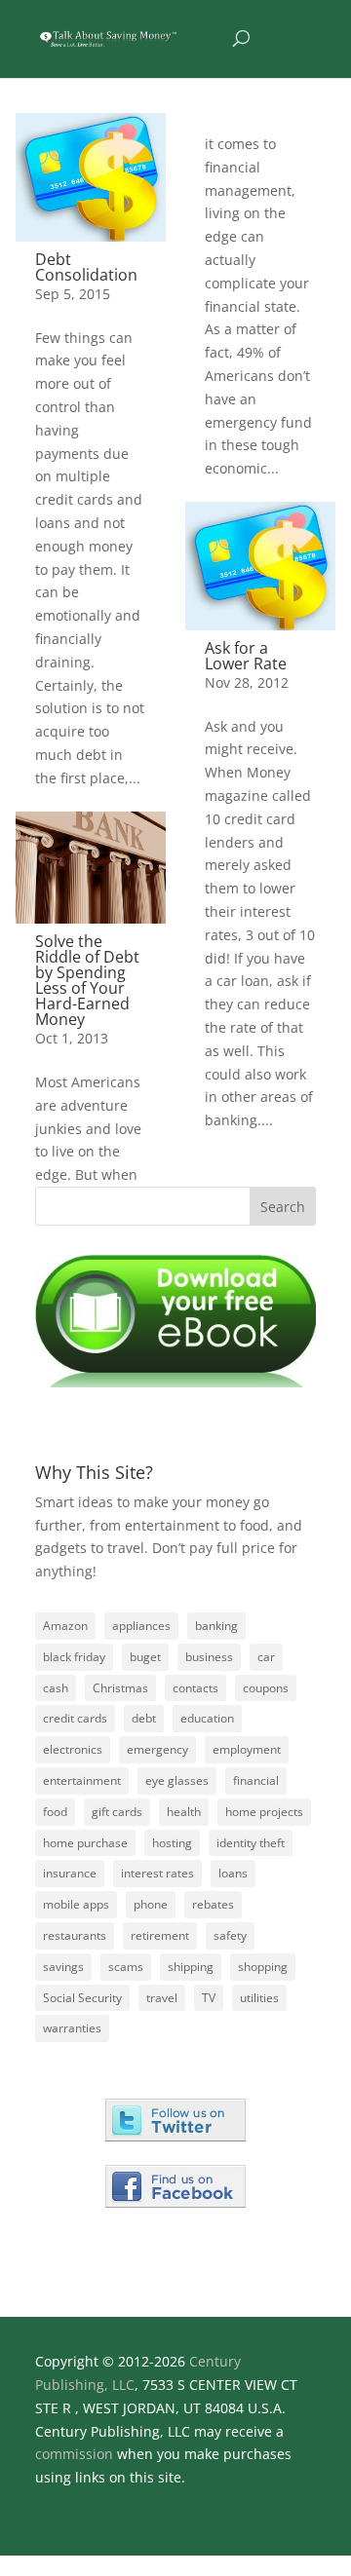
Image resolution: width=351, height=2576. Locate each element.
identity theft (251, 1843)
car (266, 1657)
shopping (263, 1967)
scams (126, 1967)
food (55, 1812)
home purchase (85, 1843)
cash (56, 1688)
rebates (213, 1904)
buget (145, 1657)
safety (230, 1935)
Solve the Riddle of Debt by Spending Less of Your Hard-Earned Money (87, 980)
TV (209, 1998)
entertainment (82, 1780)
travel (162, 1998)
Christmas (120, 1688)
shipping (191, 1967)
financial (256, 1780)
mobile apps (76, 1904)
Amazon (65, 1626)
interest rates (157, 1873)
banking (216, 1626)
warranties (72, 2028)
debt (144, 1718)
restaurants (75, 1935)
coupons (266, 1688)
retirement (160, 1935)
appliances (141, 1626)
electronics (73, 1749)
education (207, 1718)
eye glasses (177, 1780)
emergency (157, 1749)
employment (247, 1749)
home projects (264, 1812)
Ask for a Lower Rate (246, 656)
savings (63, 1967)
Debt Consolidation (86, 267)
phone (151, 1904)
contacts (195, 1688)
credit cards (75, 1718)
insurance (70, 1873)
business (209, 1657)
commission (74, 2454)
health (184, 1812)
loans (233, 1873)
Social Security (82, 1998)
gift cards (117, 1812)
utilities (259, 1998)
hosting (172, 1843)
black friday (74, 1657)
